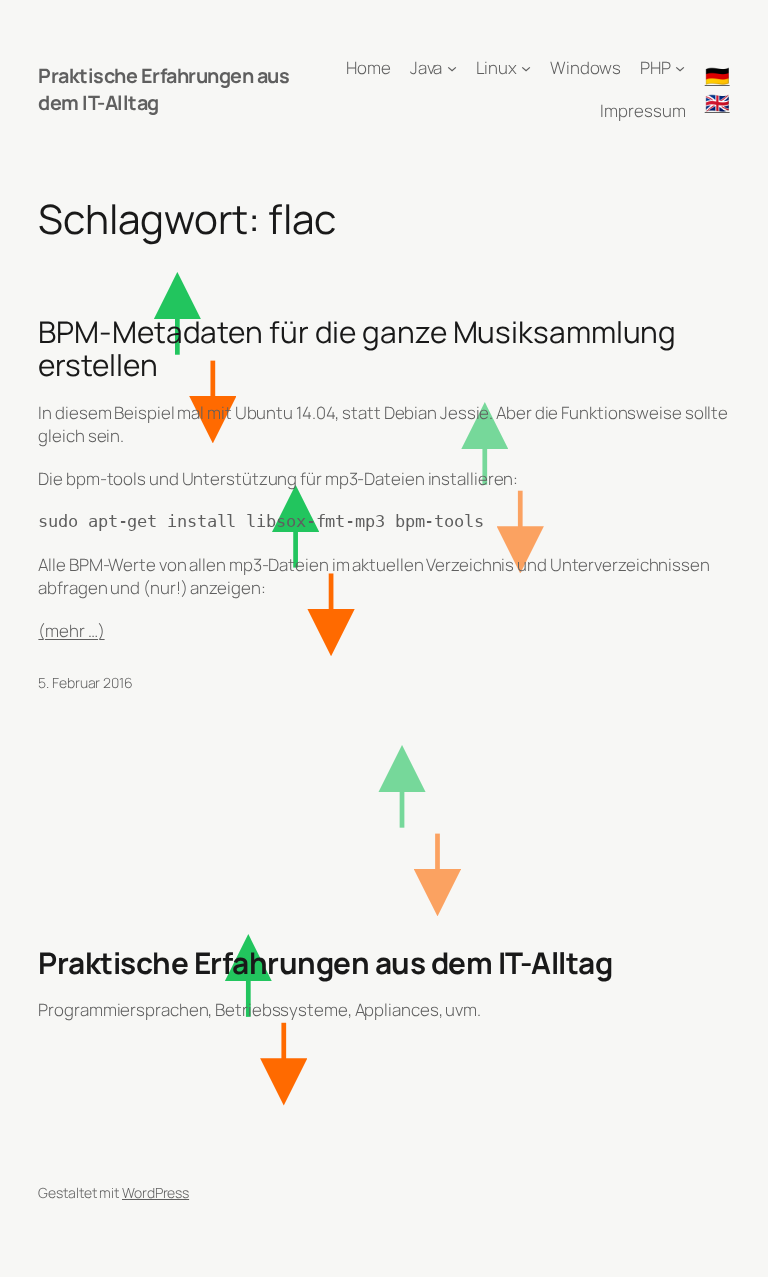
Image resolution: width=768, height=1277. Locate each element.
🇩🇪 (717, 75)
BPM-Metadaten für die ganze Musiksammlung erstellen (357, 348)
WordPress (155, 1192)
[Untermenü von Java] (452, 68)
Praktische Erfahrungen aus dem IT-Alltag (325, 962)
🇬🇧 (717, 102)
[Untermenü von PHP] (680, 68)
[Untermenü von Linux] (526, 68)
